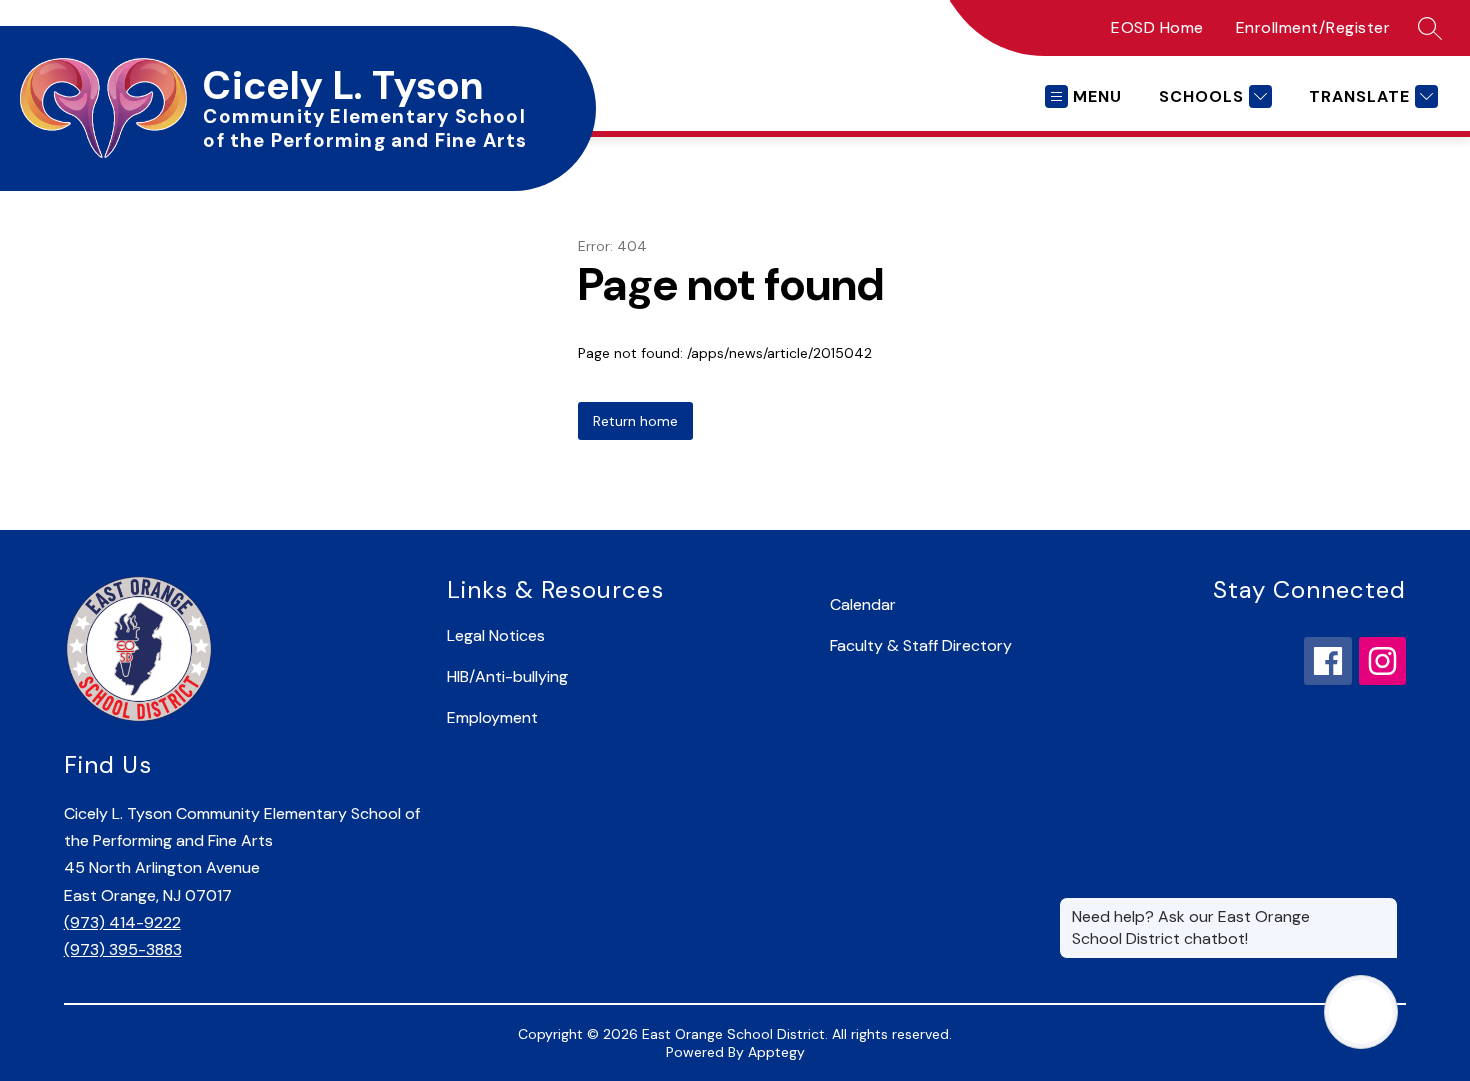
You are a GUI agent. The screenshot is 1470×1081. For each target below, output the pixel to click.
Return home (635, 421)
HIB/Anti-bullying (507, 676)
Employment (492, 717)
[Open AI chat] (1361, 1012)
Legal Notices (496, 635)
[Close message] (1382, 907)
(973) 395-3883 (123, 949)
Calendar (863, 604)
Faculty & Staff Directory (921, 645)
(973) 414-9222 (122, 922)
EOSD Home (1157, 27)
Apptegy (776, 1052)
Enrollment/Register (1313, 27)
